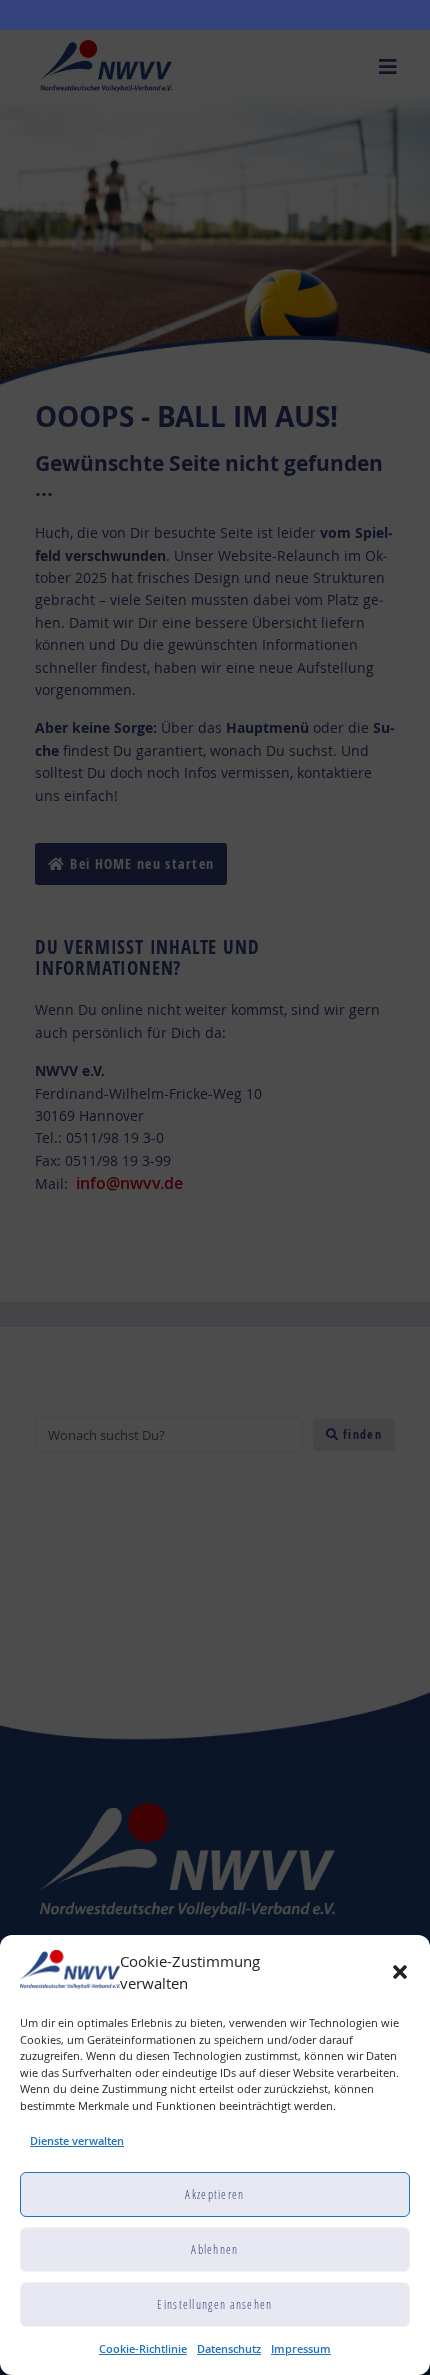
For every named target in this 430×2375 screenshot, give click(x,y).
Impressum (301, 2348)
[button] (400, 1972)
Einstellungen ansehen (214, 2304)
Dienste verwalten (77, 2140)
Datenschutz (229, 2348)
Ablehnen (214, 2249)
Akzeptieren (214, 2194)
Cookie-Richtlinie (143, 2348)
